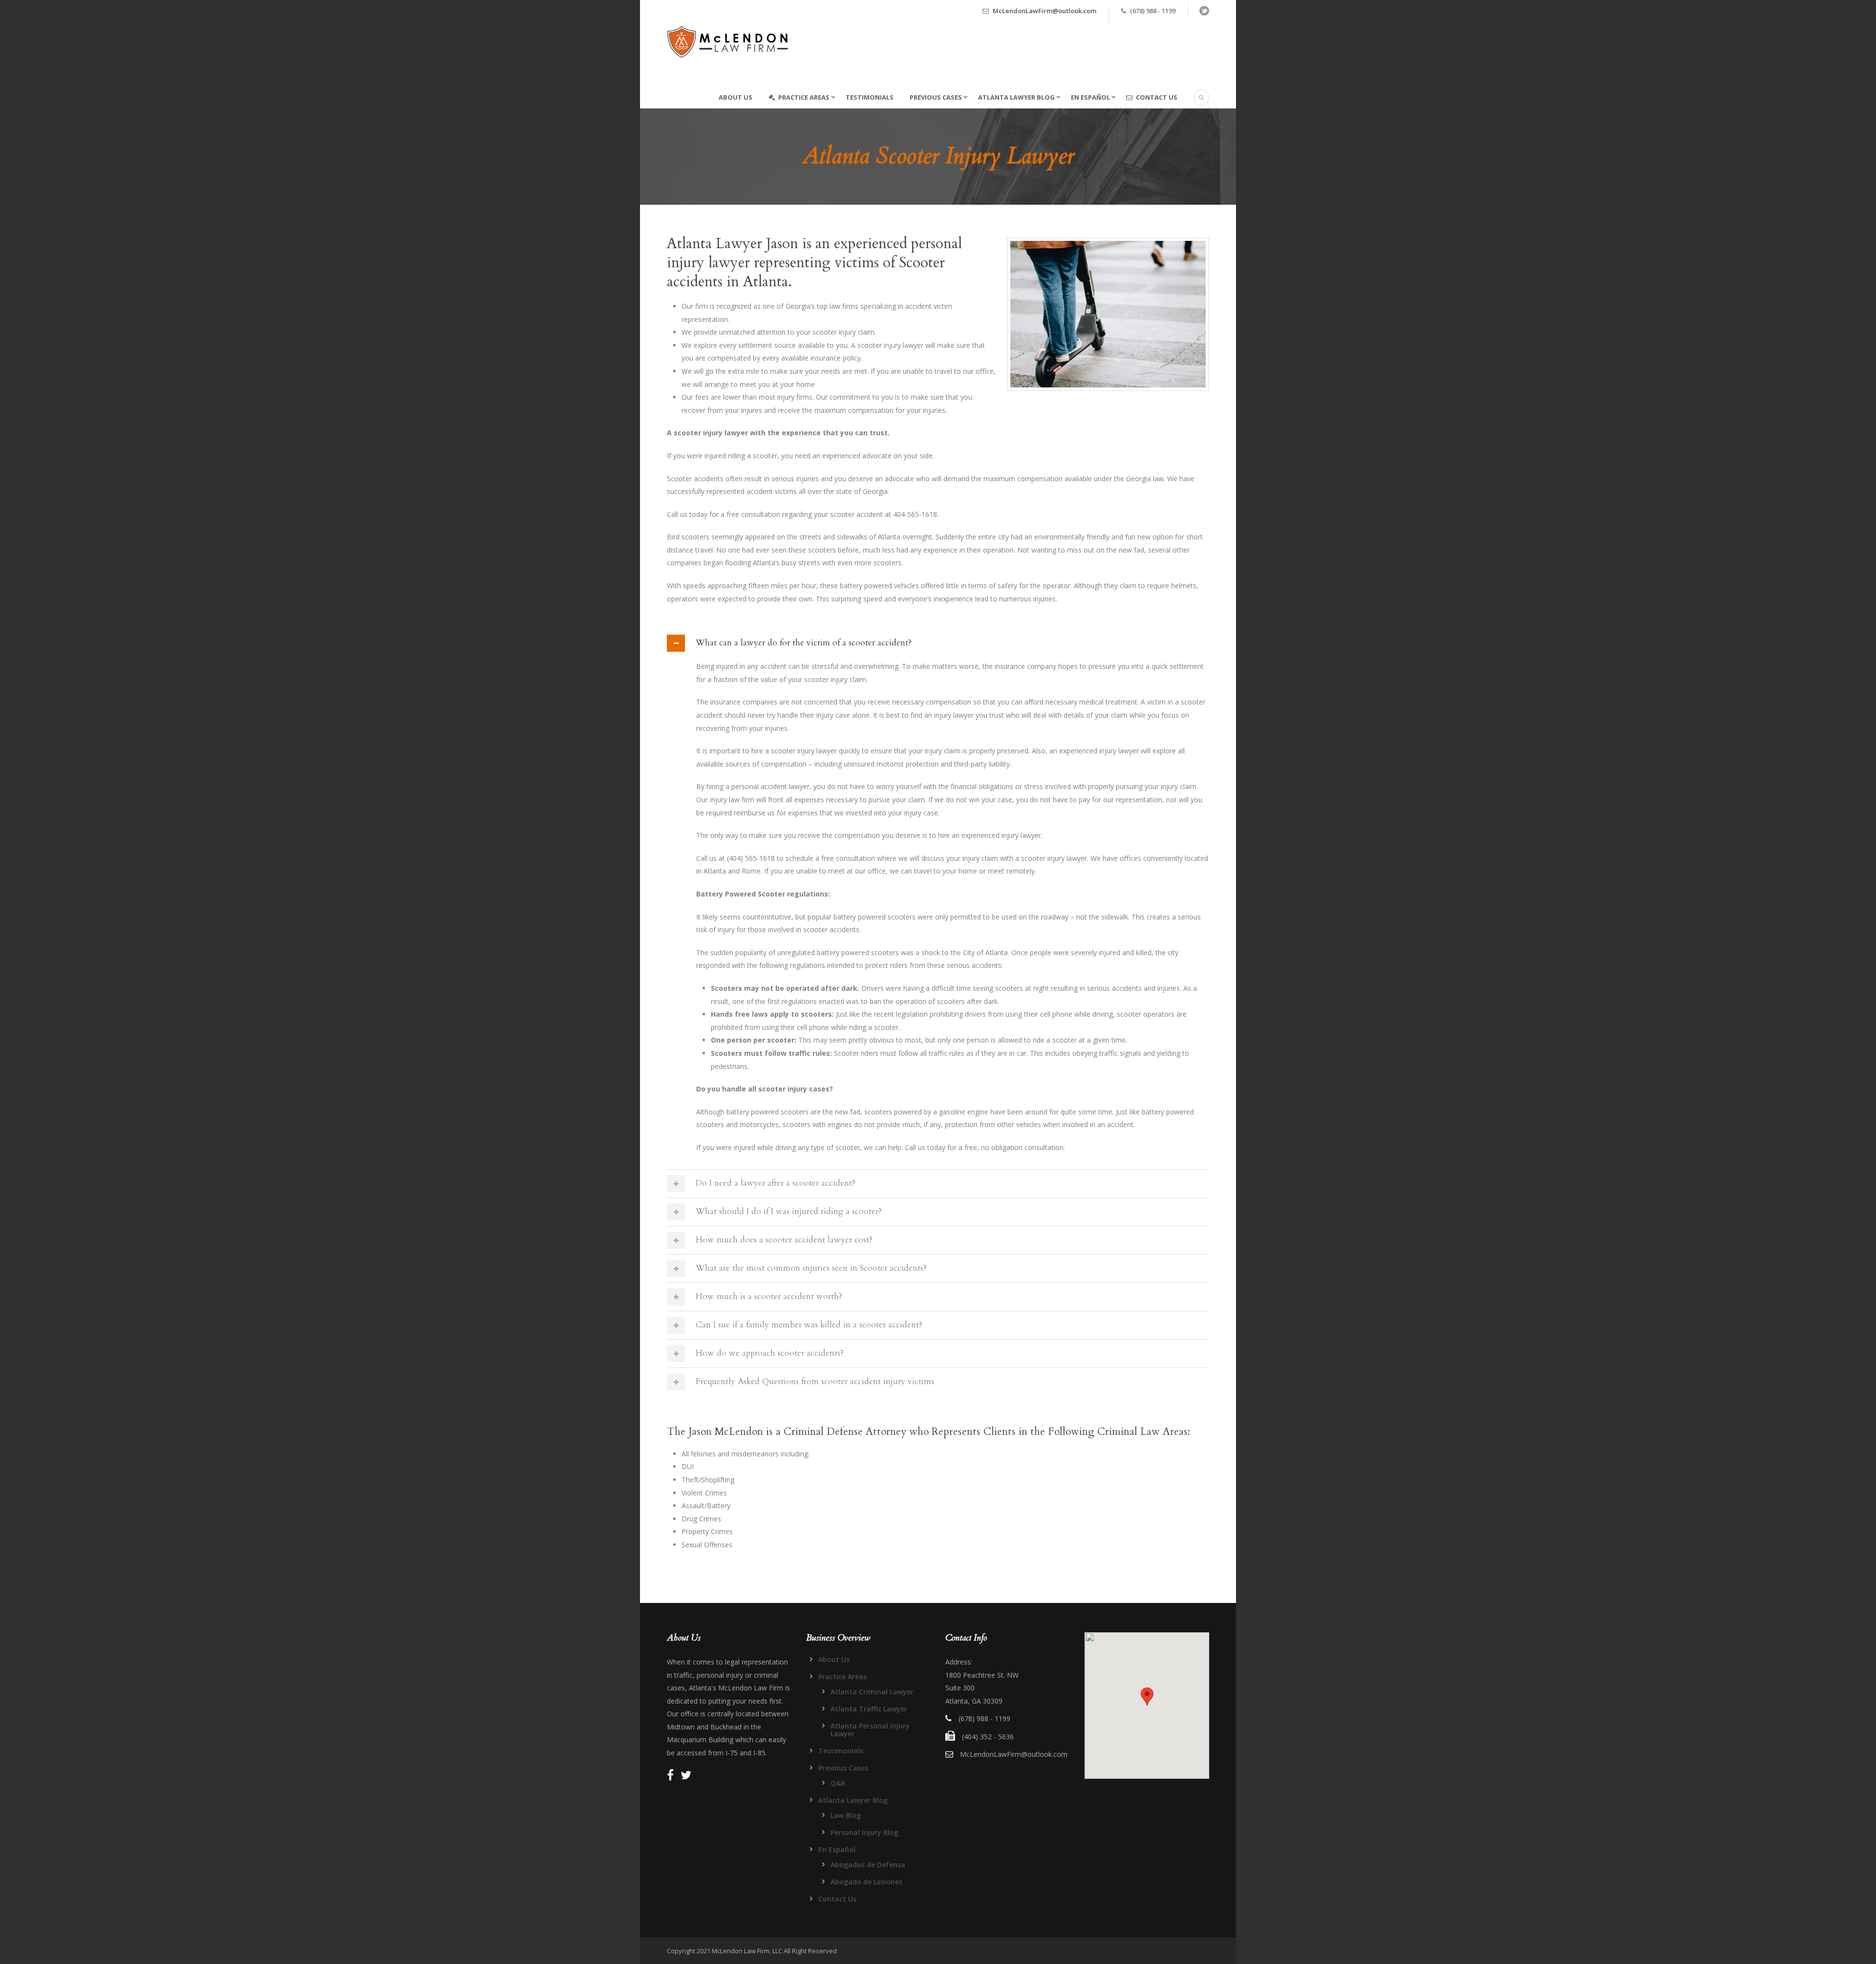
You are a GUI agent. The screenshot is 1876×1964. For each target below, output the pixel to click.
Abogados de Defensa (868, 1865)
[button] (1147, 1697)
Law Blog (846, 1815)
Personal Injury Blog (864, 1832)
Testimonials (870, 97)
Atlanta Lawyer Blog (1016, 97)
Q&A (838, 1783)
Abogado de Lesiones (866, 1882)
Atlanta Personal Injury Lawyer (870, 1730)
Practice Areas (804, 97)
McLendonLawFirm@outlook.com (1045, 11)
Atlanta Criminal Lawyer (872, 1692)
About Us (735, 97)
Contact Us (1157, 97)
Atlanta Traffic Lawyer (869, 1709)
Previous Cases (936, 97)
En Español (1090, 97)
